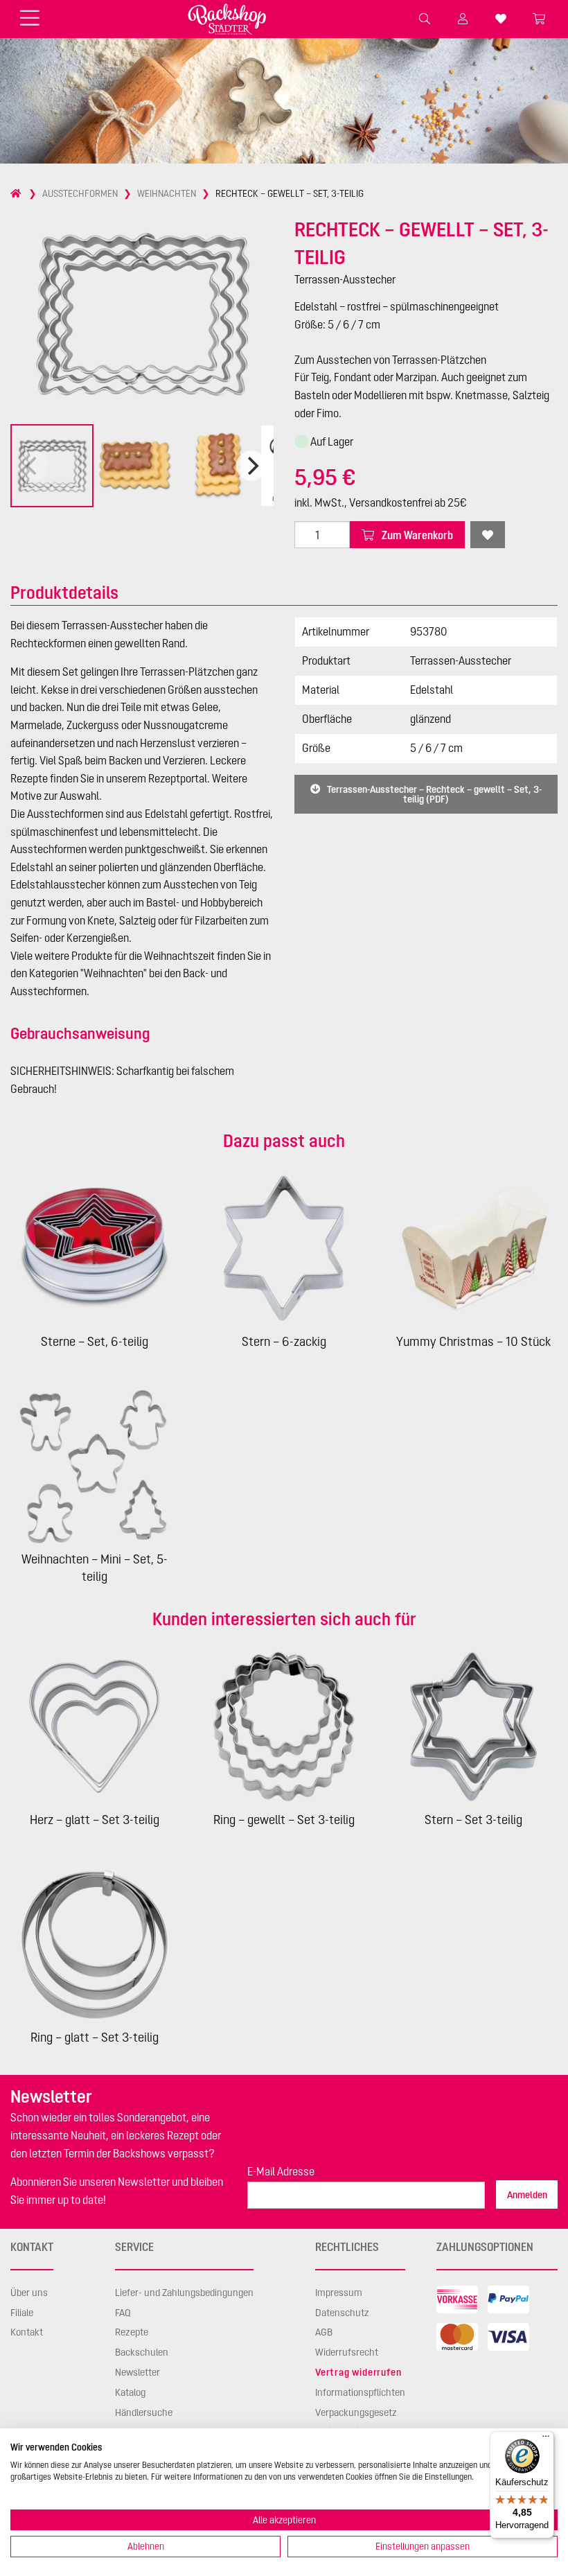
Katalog (130, 2392)
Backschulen (142, 2352)
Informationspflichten (360, 2392)
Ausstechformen (80, 193)
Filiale (22, 2313)
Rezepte (132, 2332)
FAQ (123, 2313)
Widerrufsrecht (347, 2352)
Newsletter (137, 2372)
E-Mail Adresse (281, 2171)
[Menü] (546, 2439)
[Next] (251, 466)
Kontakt (27, 2332)
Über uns (29, 2293)
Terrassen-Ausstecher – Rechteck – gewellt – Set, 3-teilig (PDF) (433, 794)
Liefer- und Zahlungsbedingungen (184, 2293)
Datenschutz (342, 2313)
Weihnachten (167, 193)
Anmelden (527, 2195)
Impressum (339, 2293)
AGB (324, 2332)
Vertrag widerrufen (358, 2372)
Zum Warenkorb (416, 535)
